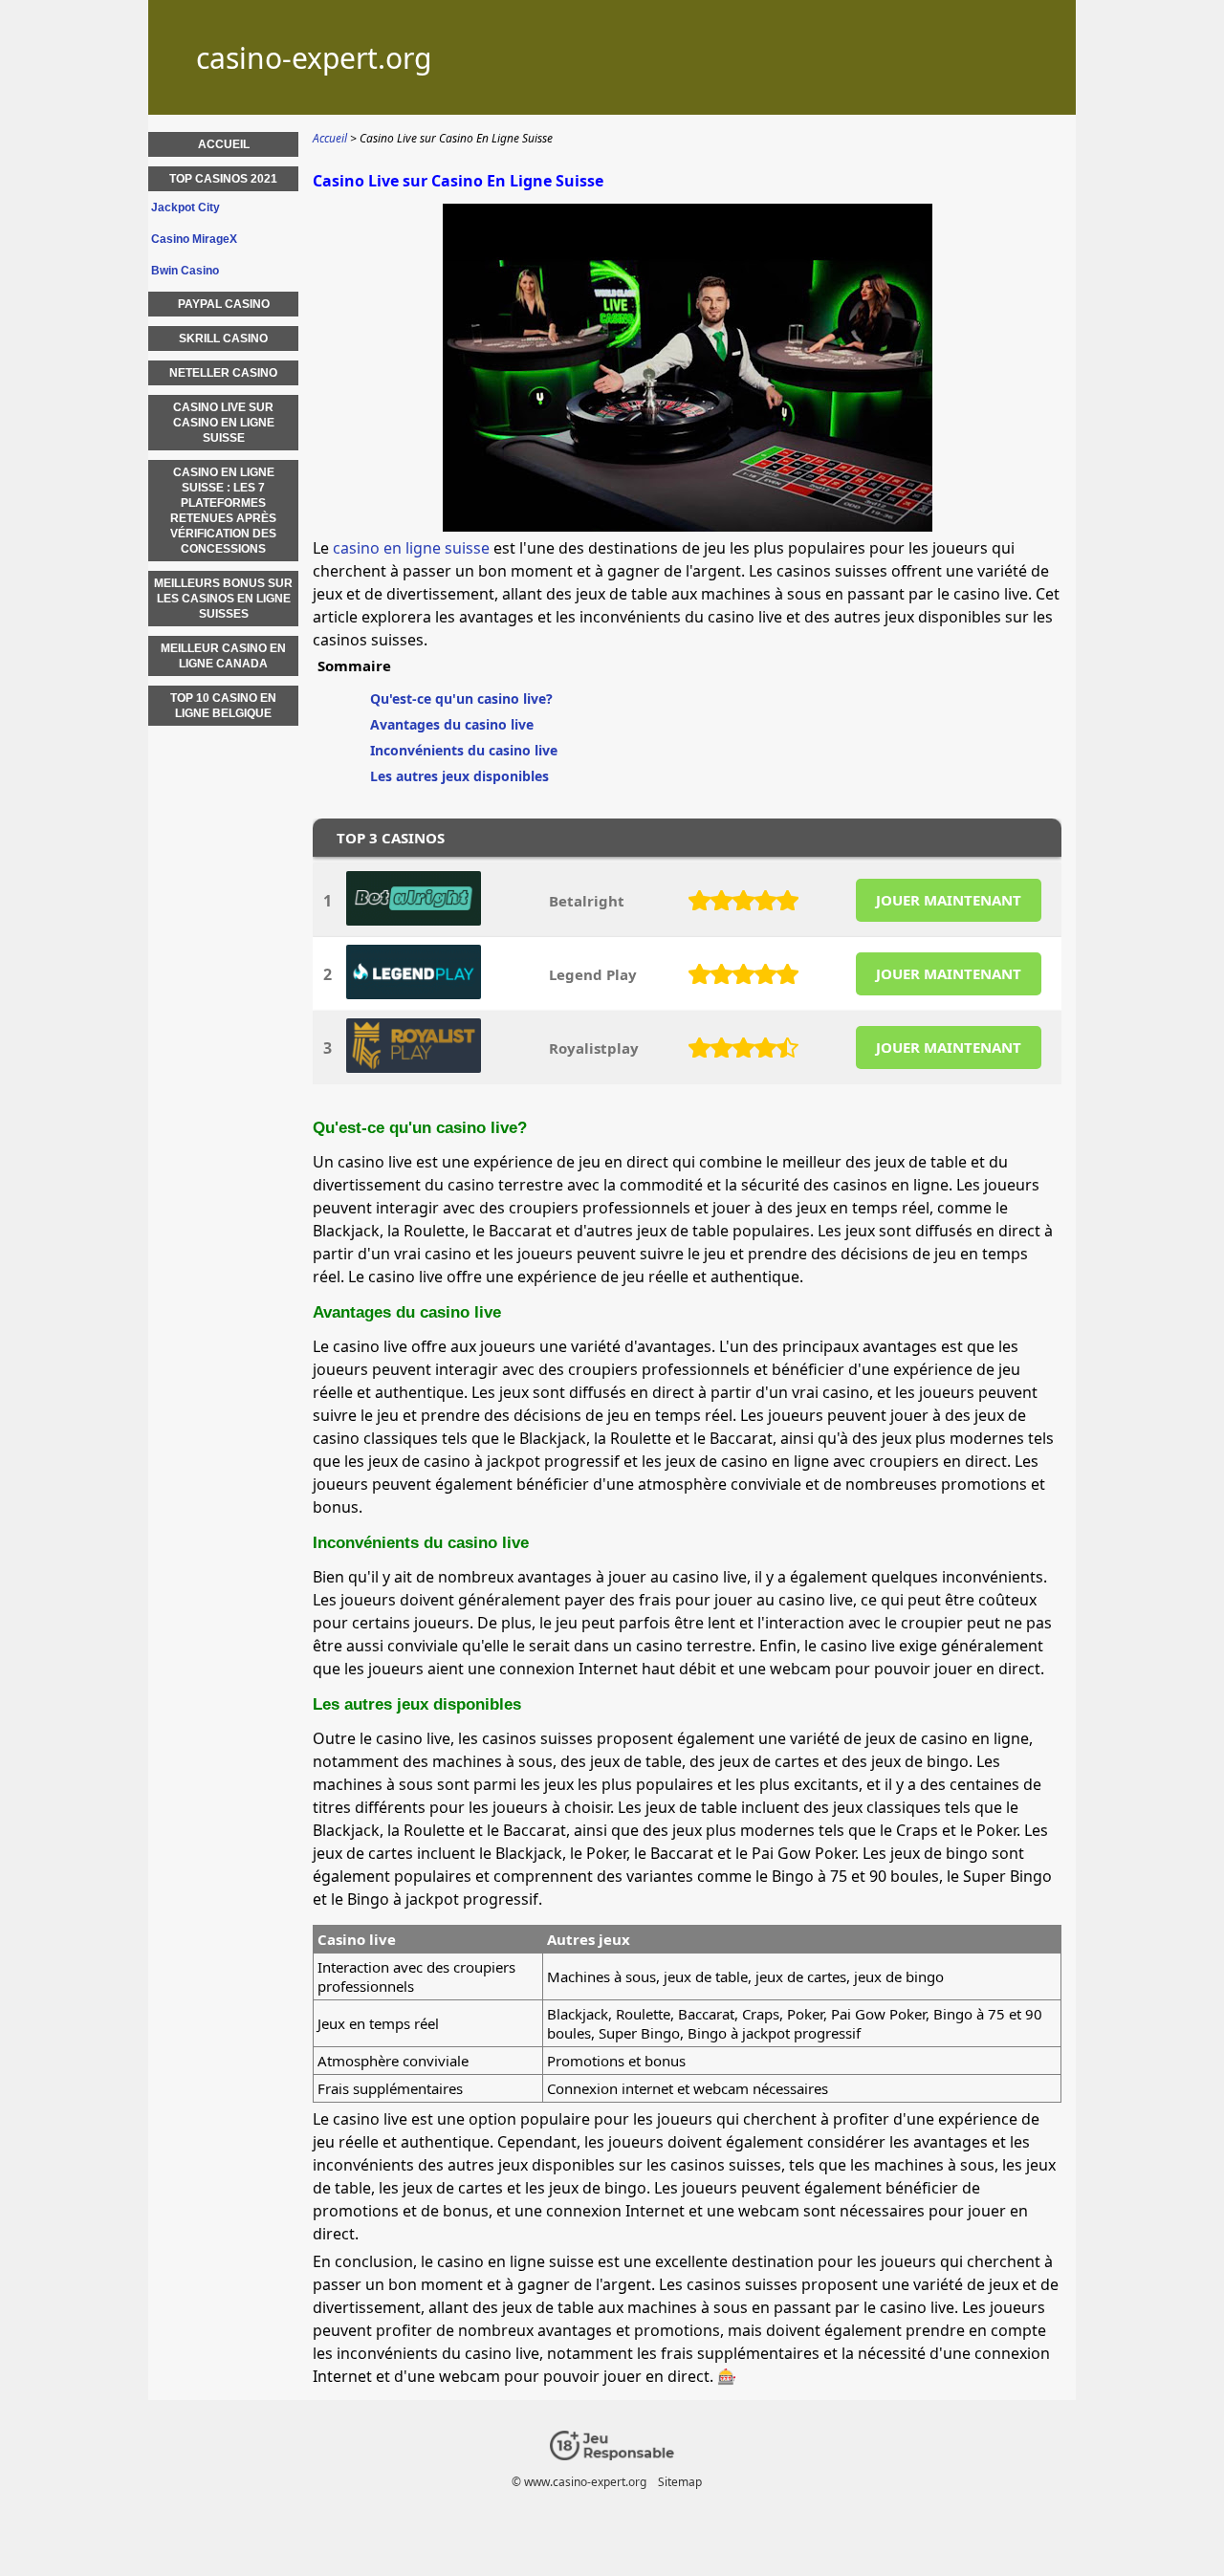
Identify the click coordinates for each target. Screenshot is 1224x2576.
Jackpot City (186, 207)
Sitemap (680, 2482)
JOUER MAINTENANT (949, 900)
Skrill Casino (223, 338)
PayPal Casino (224, 304)
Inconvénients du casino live (464, 750)
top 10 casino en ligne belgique (223, 706)
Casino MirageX (194, 239)
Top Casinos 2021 (223, 179)
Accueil (224, 144)
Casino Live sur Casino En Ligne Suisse (224, 423)
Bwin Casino (185, 271)
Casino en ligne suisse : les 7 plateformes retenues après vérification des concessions (223, 511)
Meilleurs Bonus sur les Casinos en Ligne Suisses (223, 599)
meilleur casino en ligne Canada (223, 656)
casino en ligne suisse (411, 548)
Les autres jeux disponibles (459, 776)
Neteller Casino (223, 373)
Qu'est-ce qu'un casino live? (461, 699)
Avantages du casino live (452, 724)
